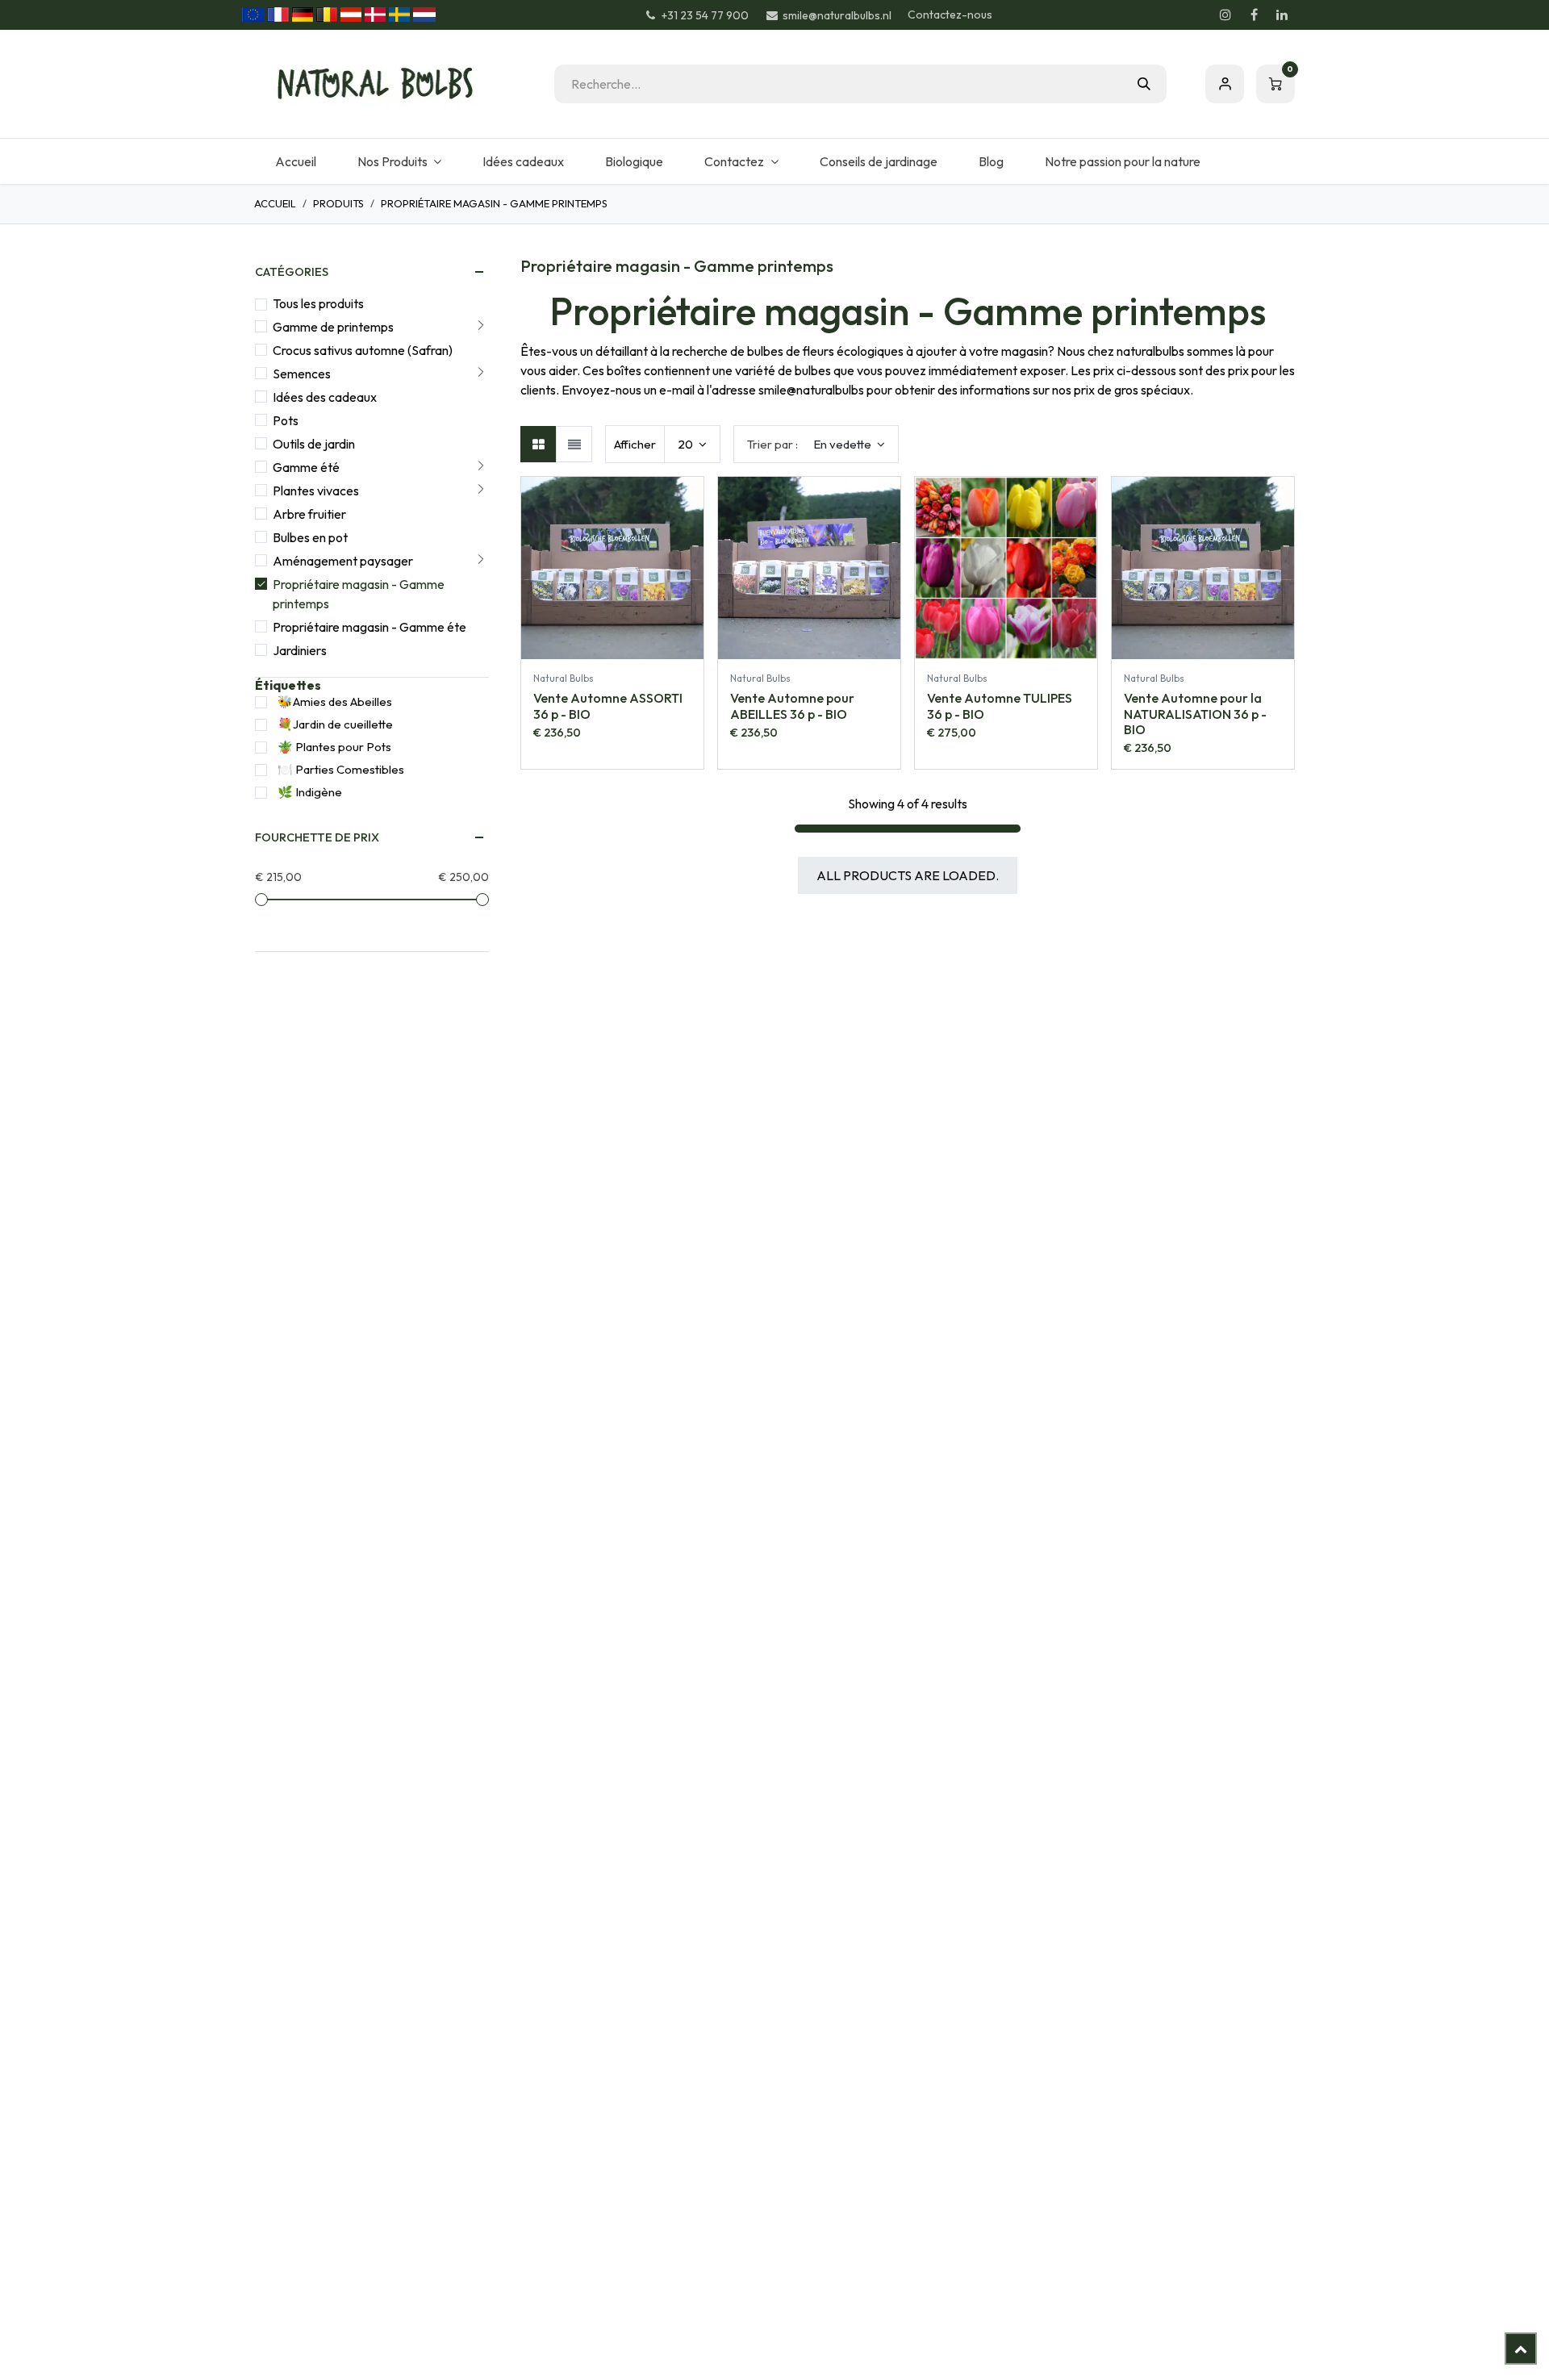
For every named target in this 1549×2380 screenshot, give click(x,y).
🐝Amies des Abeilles (335, 701)
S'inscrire (1225, 84)
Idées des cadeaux (325, 397)
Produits (338, 203)
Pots (286, 420)
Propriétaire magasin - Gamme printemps (359, 594)
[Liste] (574, 444)
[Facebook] (1254, 15)
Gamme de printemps (333, 327)
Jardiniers (300, 650)
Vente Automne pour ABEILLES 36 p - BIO (792, 706)
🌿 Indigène (310, 792)
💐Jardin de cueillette (335, 724)
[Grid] (539, 444)
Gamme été (306, 467)
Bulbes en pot (310, 537)
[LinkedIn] (1282, 15)
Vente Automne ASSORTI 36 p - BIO (608, 706)
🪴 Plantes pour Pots (334, 747)
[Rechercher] (1144, 84)
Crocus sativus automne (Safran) (363, 350)
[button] (816, 444)
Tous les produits (318, 303)
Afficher (635, 444)
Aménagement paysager (343, 561)
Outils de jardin (314, 444)
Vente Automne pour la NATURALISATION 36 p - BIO (1195, 713)
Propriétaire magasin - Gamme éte (370, 627)
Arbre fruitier (309, 514)
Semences (302, 374)
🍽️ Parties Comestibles (341, 769)
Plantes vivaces (316, 491)
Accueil (275, 203)
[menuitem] (295, 161)
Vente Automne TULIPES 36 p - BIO (1000, 706)
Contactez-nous (950, 15)
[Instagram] (1225, 15)
